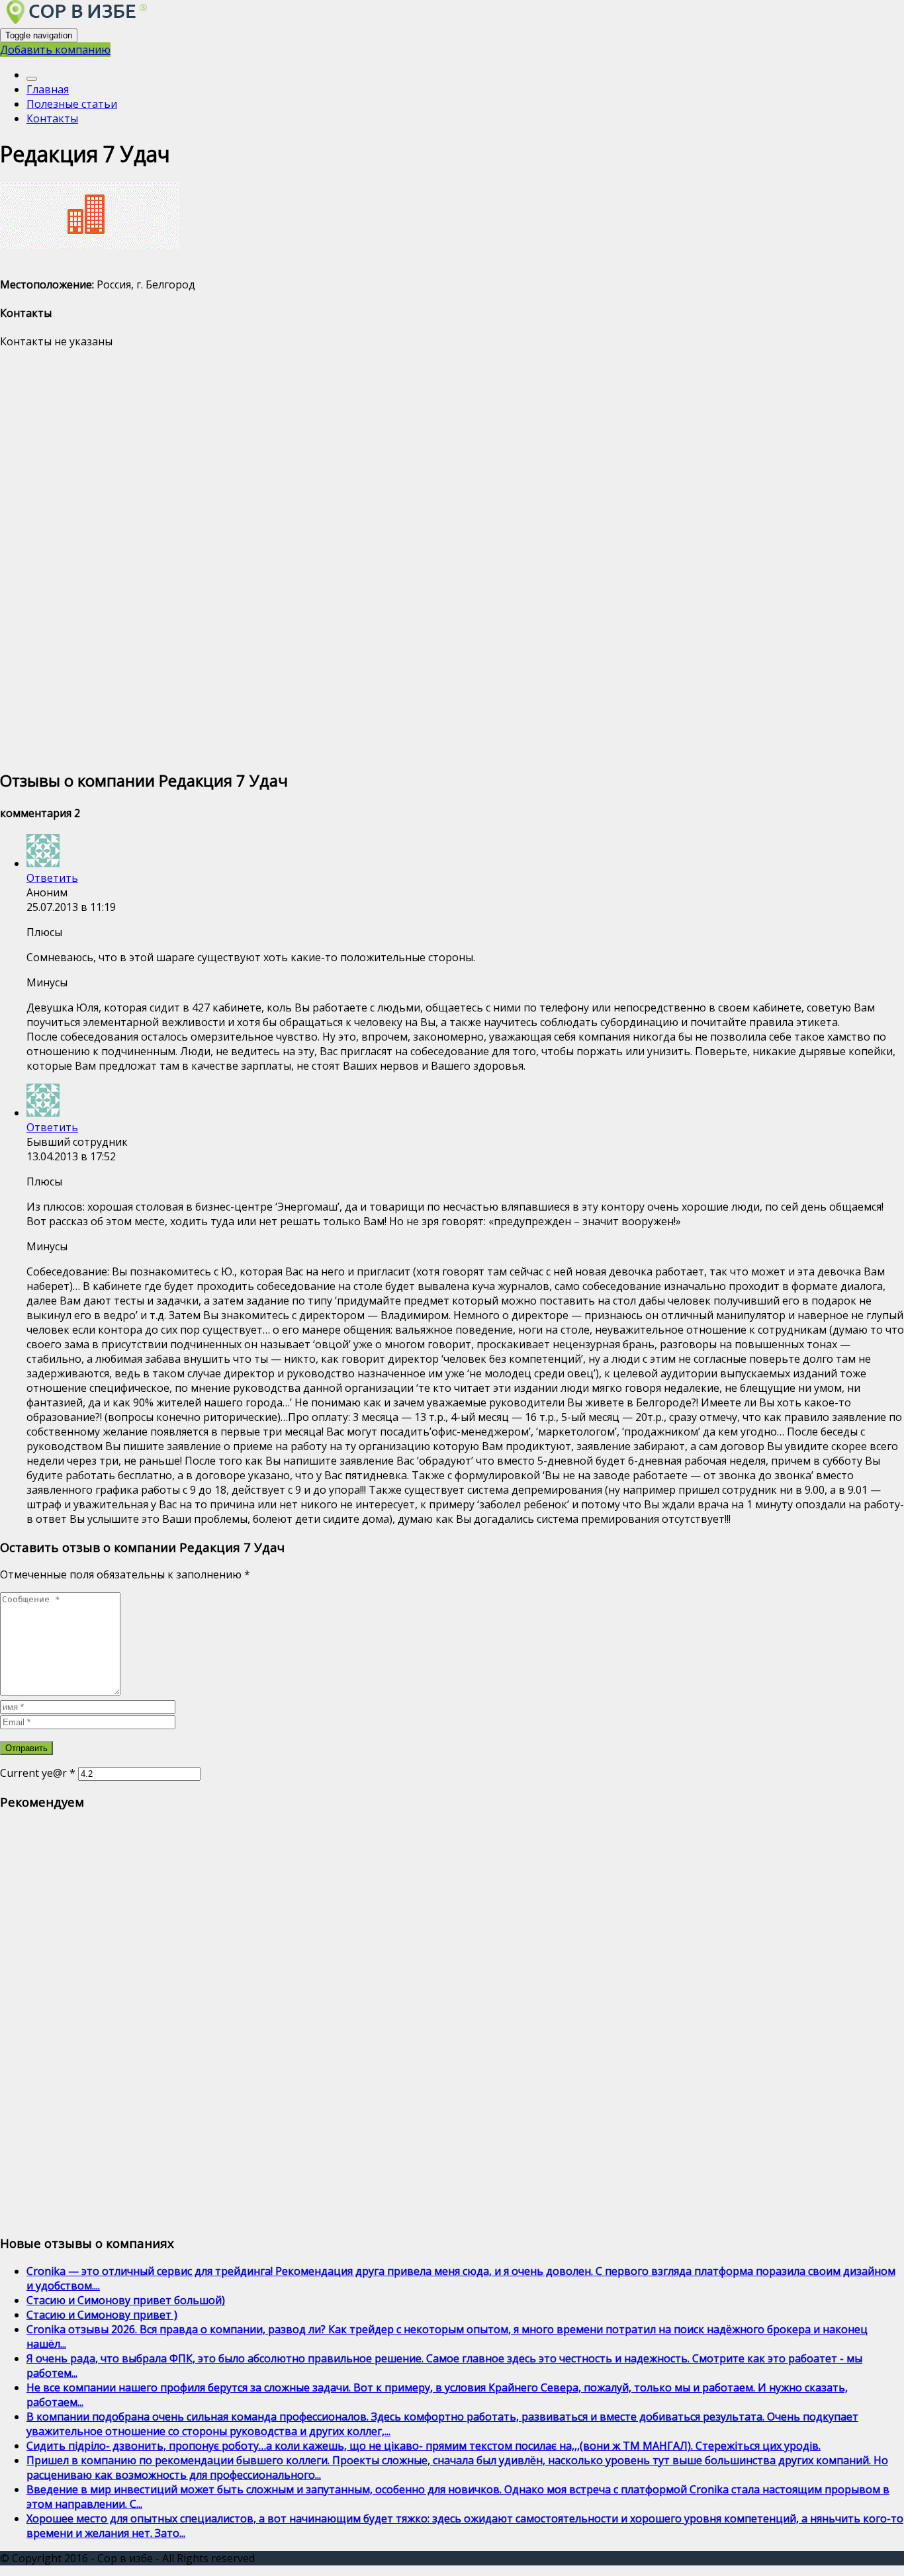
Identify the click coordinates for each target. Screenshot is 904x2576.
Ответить (52, 878)
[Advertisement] (397, 558)
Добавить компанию (55, 50)
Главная (48, 89)
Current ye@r (38, 1773)
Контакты (52, 118)
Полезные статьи (72, 104)
